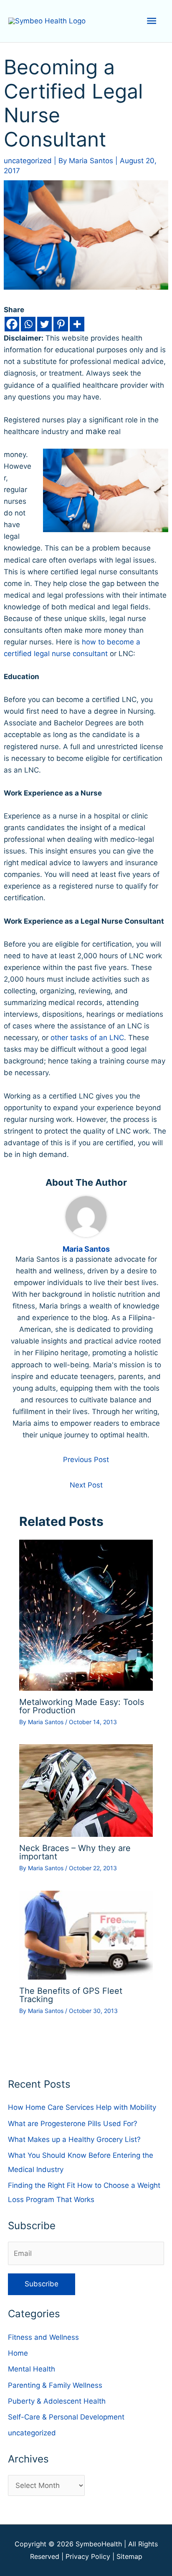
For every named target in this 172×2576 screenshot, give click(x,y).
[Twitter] (44, 324)
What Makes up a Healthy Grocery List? (74, 2139)
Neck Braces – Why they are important (75, 1852)
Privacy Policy (88, 2556)
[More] (77, 324)
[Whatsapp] (28, 324)
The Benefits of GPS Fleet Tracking (71, 1995)
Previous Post (86, 1460)
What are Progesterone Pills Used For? (73, 2124)
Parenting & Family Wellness (55, 2385)
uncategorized (28, 161)
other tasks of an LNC (87, 1038)
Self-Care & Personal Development (66, 2417)
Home (18, 2353)
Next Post (86, 1485)
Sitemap (129, 2556)
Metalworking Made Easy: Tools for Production (82, 1706)
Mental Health (32, 2369)
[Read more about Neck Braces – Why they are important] (86, 1790)
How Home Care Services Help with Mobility (82, 2107)
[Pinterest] (61, 324)
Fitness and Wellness (43, 2337)
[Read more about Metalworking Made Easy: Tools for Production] (86, 1614)
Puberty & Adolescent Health (57, 2401)
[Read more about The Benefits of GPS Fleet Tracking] (86, 1935)
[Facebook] (12, 324)
